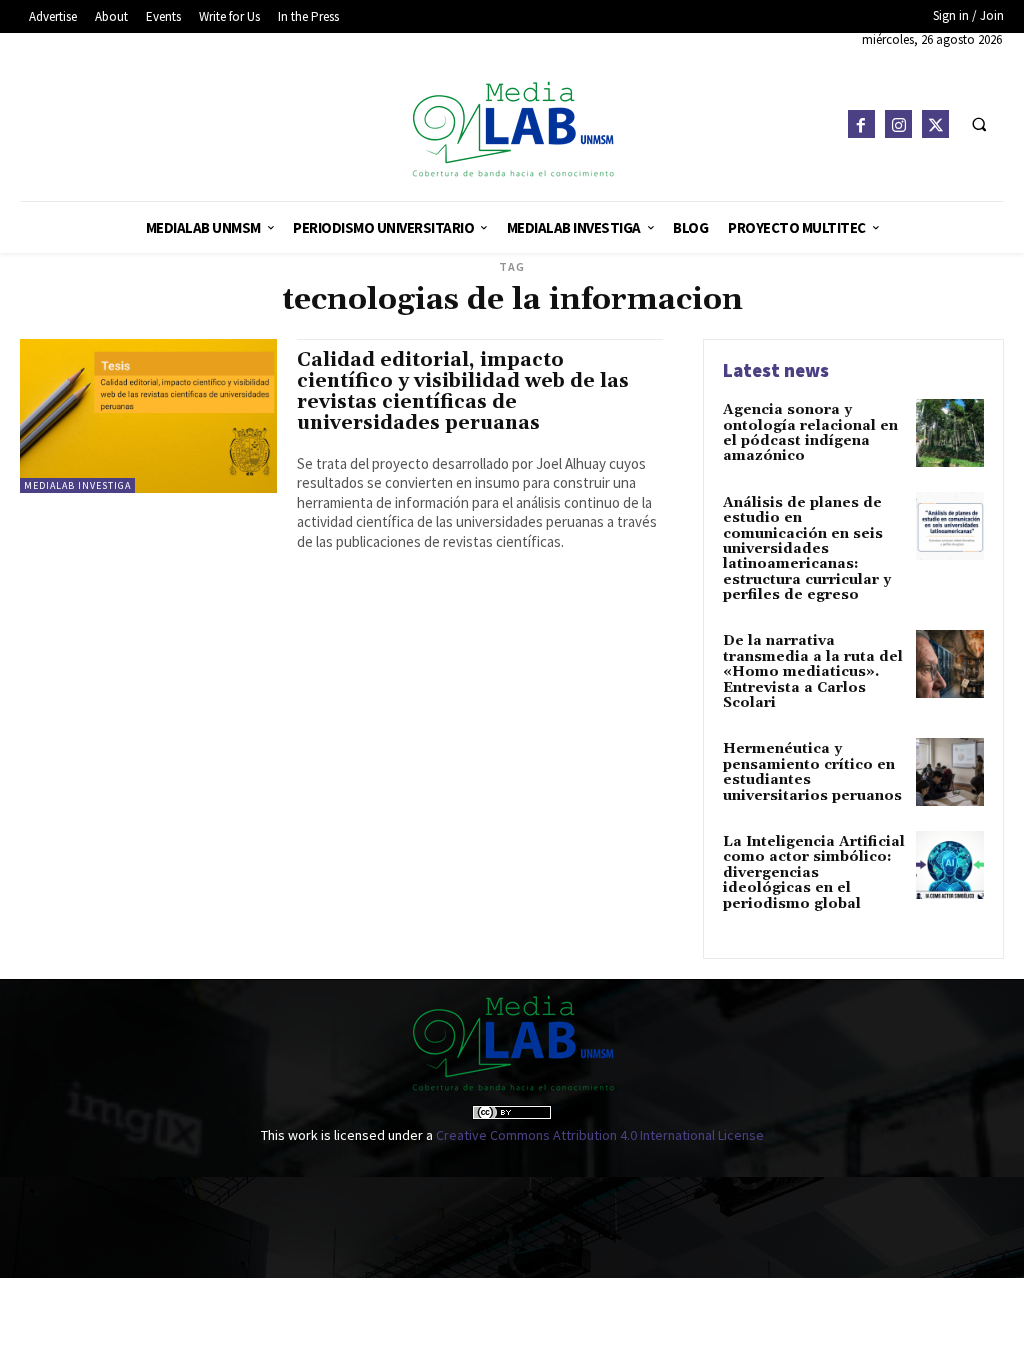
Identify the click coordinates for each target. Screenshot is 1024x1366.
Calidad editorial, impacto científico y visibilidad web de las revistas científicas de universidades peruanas (463, 391)
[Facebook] (861, 123)
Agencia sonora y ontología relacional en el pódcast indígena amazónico (810, 433)
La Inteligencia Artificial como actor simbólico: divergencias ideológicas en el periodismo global (814, 873)
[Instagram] (898, 123)
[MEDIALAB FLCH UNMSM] (512, 128)
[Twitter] (935, 123)
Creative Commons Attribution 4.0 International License (600, 1135)
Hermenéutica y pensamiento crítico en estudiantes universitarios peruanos (812, 772)
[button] (979, 124)
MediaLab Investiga (77, 485)
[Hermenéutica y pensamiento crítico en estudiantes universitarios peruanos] (950, 772)
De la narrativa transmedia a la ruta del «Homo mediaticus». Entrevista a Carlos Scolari (813, 672)
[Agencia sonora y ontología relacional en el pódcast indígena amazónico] (950, 433)
